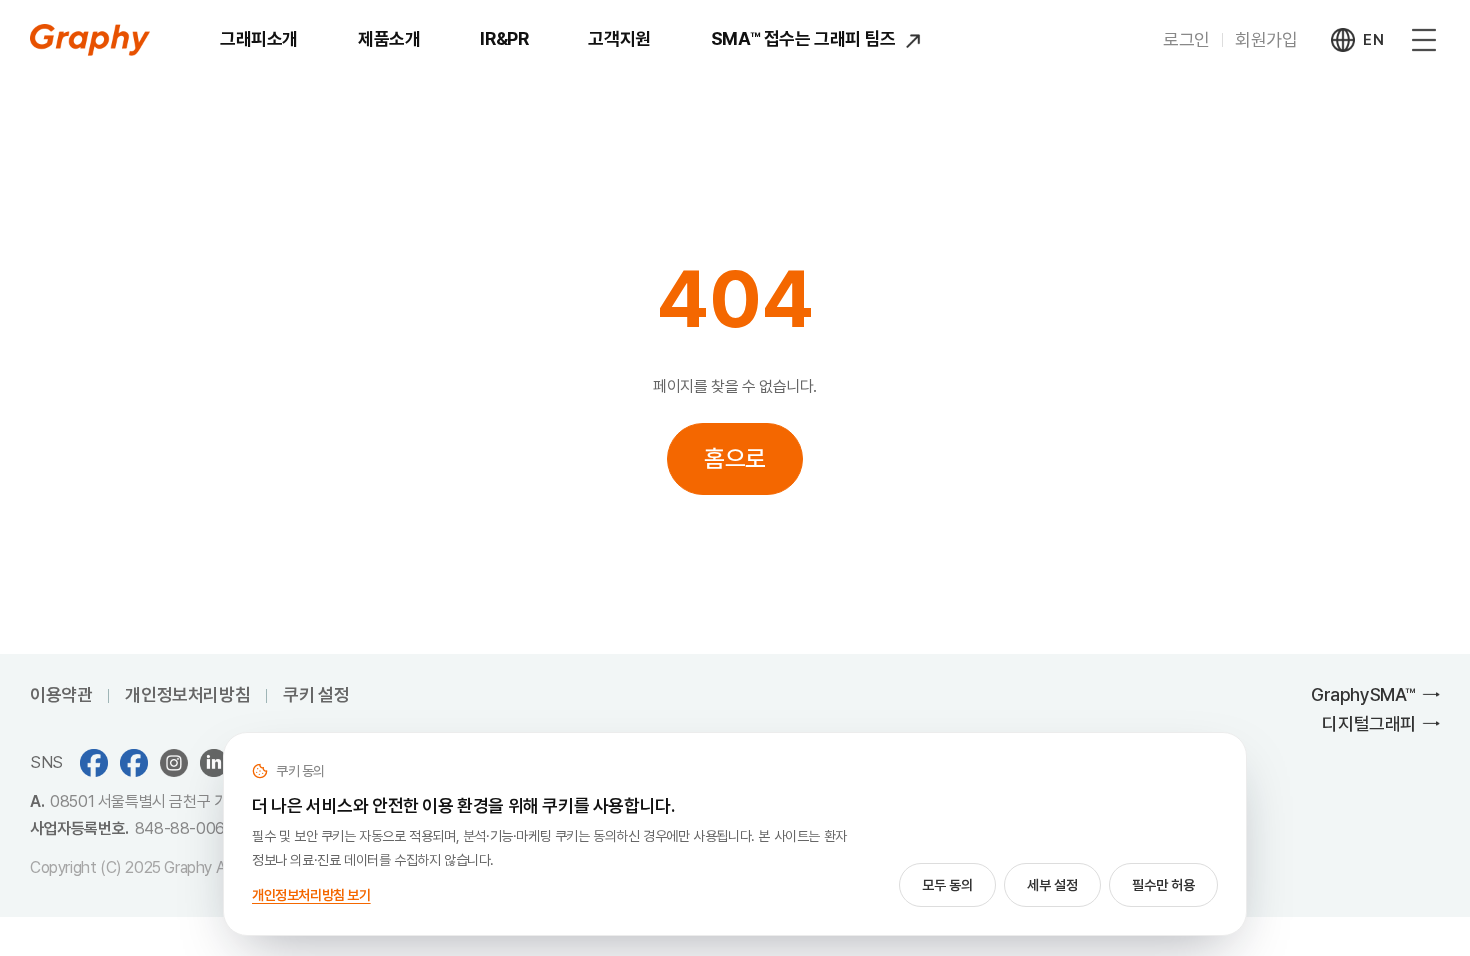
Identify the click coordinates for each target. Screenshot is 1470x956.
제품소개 (389, 38)
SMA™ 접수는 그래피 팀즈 (805, 38)
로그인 (1186, 39)
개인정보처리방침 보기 (311, 895)
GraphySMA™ (1363, 694)
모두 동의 (947, 885)
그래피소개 (259, 38)
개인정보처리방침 (187, 694)
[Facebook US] (94, 763)
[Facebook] (134, 763)
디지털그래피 (1369, 723)
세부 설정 (1052, 885)
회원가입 (1266, 39)
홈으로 (735, 458)
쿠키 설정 (316, 694)
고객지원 (619, 38)
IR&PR (504, 38)
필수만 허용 (1163, 885)
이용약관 (61, 694)
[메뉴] (1424, 40)
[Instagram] (174, 763)
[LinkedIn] (214, 763)
